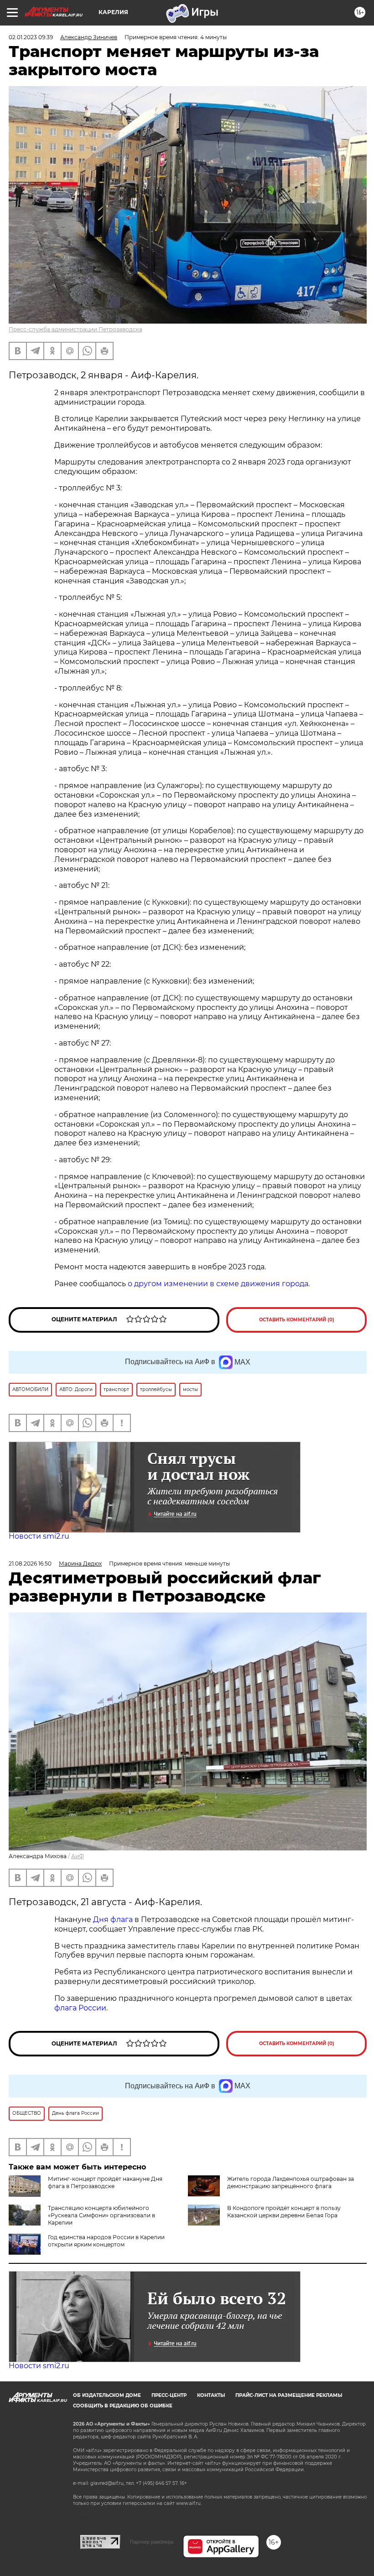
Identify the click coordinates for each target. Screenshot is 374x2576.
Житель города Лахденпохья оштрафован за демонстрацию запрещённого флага (291, 2182)
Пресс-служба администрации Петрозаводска (75, 329)
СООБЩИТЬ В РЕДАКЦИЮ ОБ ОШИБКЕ (123, 2406)
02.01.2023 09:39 (31, 37)
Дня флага (113, 1919)
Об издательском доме (107, 2395)
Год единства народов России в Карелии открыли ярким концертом (106, 2241)
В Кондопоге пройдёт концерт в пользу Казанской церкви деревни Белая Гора (284, 2212)
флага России (80, 2008)
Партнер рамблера (152, 2542)
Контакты (211, 2395)
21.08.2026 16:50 (30, 1564)
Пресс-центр (169, 2395)
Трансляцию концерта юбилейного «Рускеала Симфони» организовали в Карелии (101, 2215)
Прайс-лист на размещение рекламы (289, 2395)
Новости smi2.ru (39, 1536)
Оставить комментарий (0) (297, 1320)
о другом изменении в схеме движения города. (219, 1284)
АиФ (78, 1856)
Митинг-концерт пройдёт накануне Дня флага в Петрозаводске (105, 2182)
